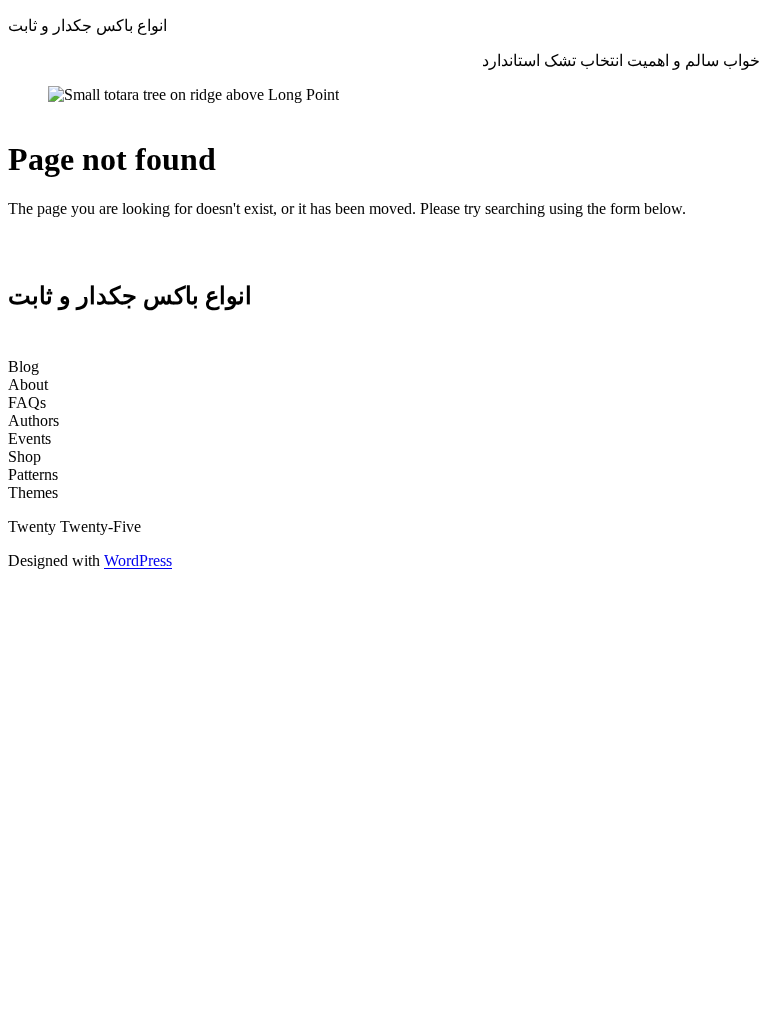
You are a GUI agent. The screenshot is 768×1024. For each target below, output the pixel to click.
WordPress (138, 560)
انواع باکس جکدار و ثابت (87, 25)
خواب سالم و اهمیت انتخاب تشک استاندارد (621, 60)
